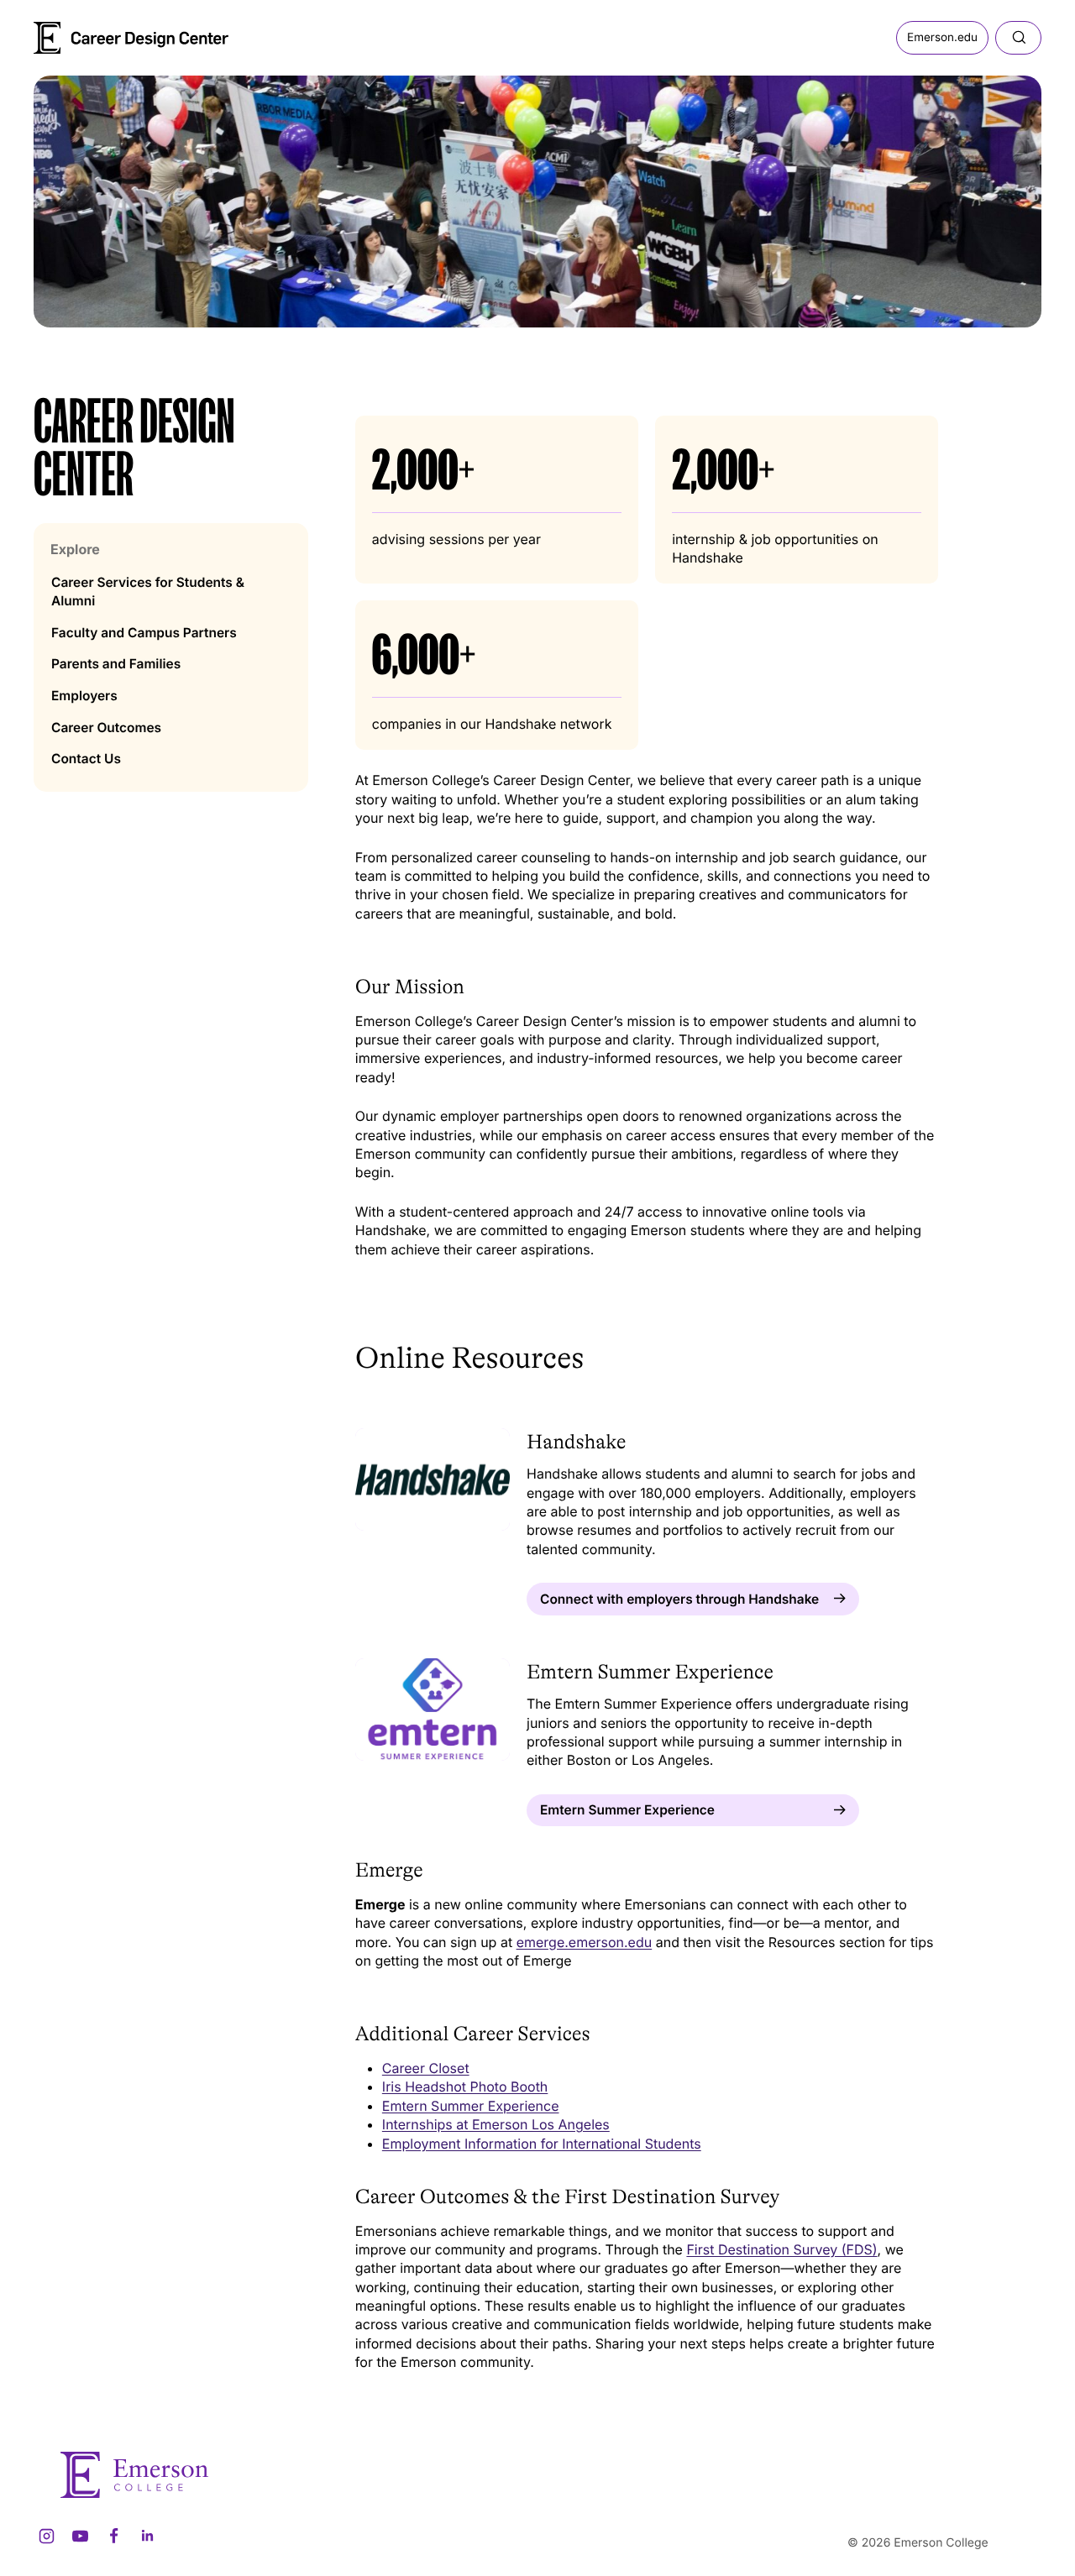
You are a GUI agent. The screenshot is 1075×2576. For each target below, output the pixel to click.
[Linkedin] (147, 2536)
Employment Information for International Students (542, 2144)
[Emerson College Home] (101, 32)
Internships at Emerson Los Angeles (496, 2124)
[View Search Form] (1018, 38)
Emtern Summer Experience (471, 2106)
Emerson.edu (942, 38)
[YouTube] (80, 2536)
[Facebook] (113, 2536)
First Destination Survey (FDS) (781, 2249)
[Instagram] (46, 2536)
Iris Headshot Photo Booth (465, 2086)
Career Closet (426, 2068)
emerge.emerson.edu (585, 1942)
